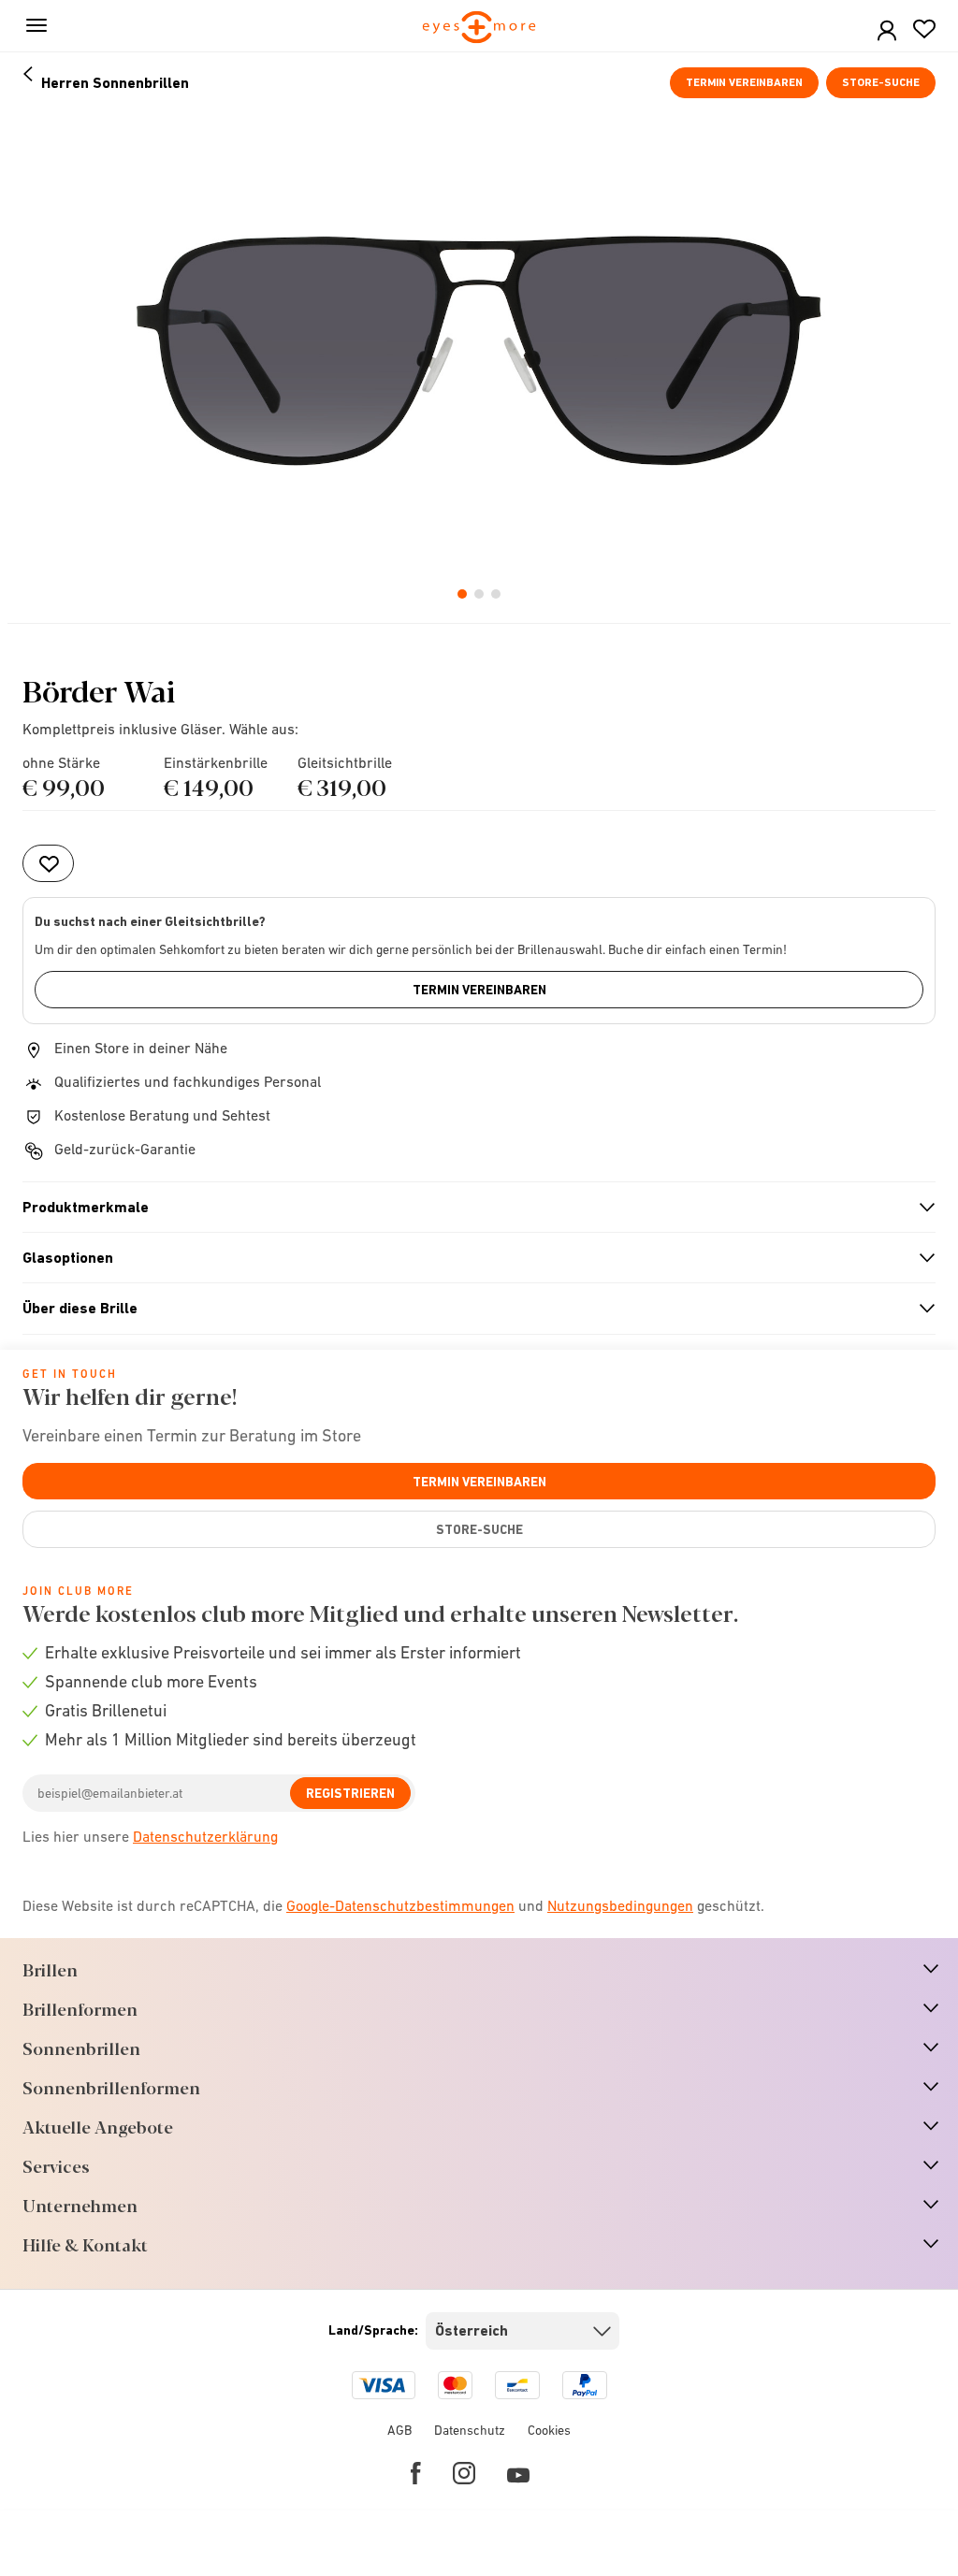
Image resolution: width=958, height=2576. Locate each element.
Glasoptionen (471, 1258)
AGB (399, 2430)
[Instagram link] (464, 2473)
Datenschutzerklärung (205, 1836)
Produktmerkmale (471, 1208)
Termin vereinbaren (744, 82)
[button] (887, 31)
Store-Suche (881, 82)
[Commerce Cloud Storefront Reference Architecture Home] (479, 29)
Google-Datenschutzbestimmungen (400, 1905)
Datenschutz (470, 2430)
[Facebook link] (416, 2473)
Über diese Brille (471, 1309)
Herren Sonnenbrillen (115, 83)
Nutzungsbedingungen (620, 1905)
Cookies (549, 2430)
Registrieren (350, 1793)
